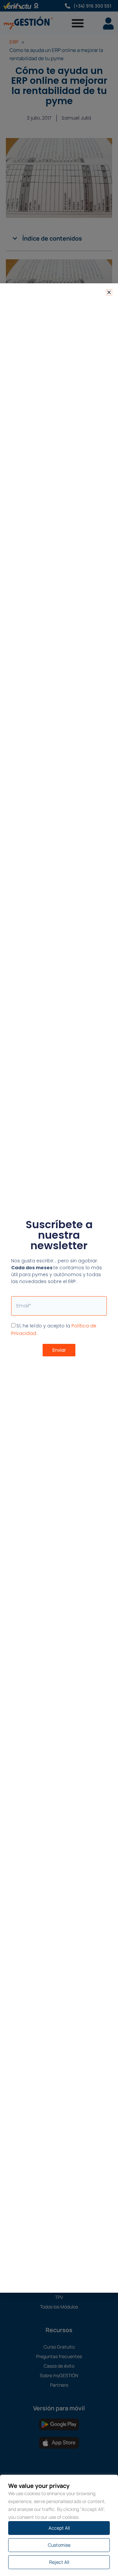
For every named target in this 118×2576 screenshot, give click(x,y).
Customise (59, 2545)
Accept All (59, 2528)
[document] (59, 1288)
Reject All (59, 2562)
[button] (109, 292)
